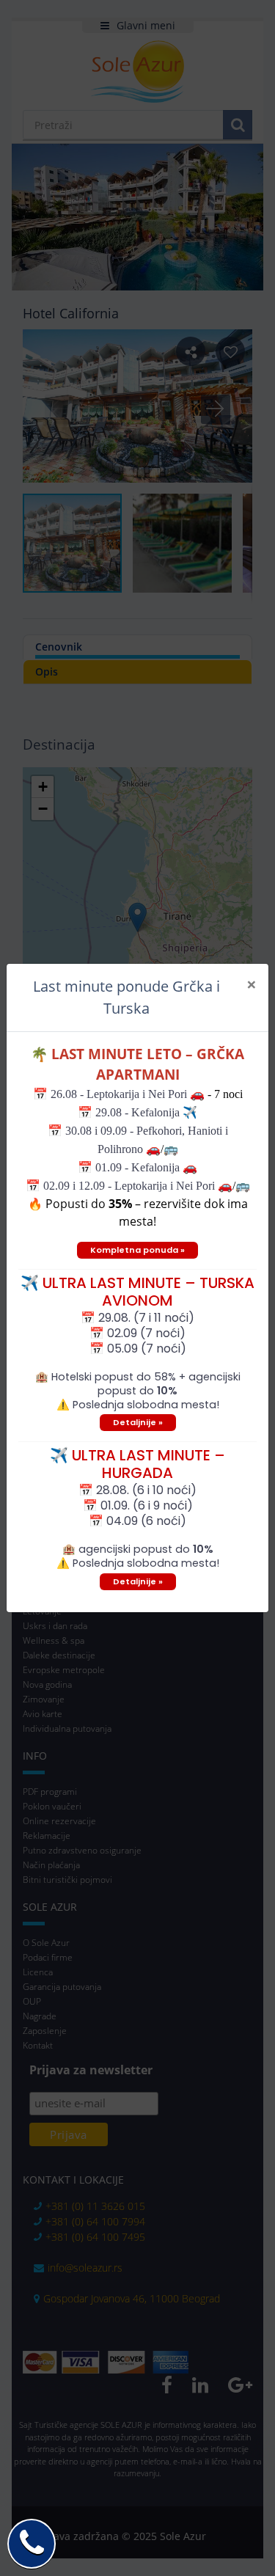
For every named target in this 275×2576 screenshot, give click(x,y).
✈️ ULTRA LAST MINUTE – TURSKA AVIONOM (137, 1292)
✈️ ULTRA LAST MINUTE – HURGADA (137, 1464)
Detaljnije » (138, 1422)
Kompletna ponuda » (137, 1250)
